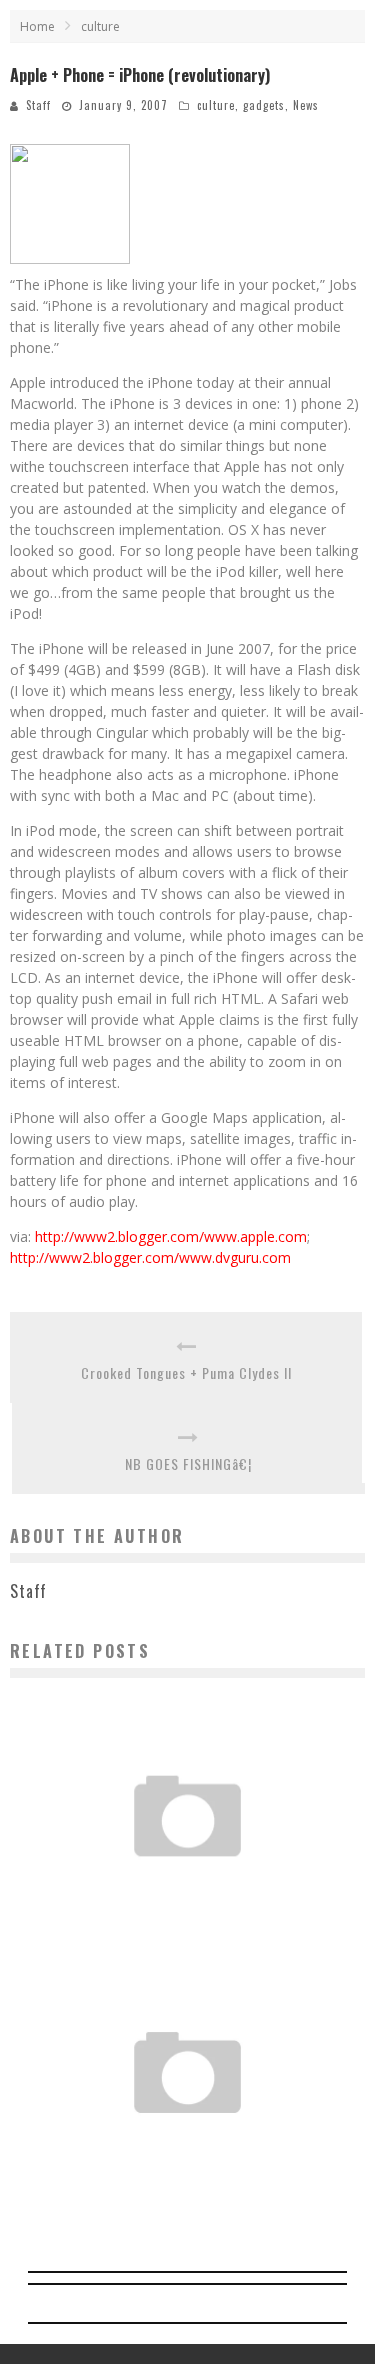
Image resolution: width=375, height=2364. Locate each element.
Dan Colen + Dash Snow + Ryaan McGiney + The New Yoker (187, 1877)
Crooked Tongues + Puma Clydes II (186, 1372)
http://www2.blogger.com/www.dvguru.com (150, 1257)
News (306, 105)
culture (216, 105)
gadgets (264, 105)
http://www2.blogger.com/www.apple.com (171, 1236)
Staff (38, 105)
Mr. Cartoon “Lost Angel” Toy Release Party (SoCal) (187, 2133)
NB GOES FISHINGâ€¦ (188, 1463)
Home (37, 26)
